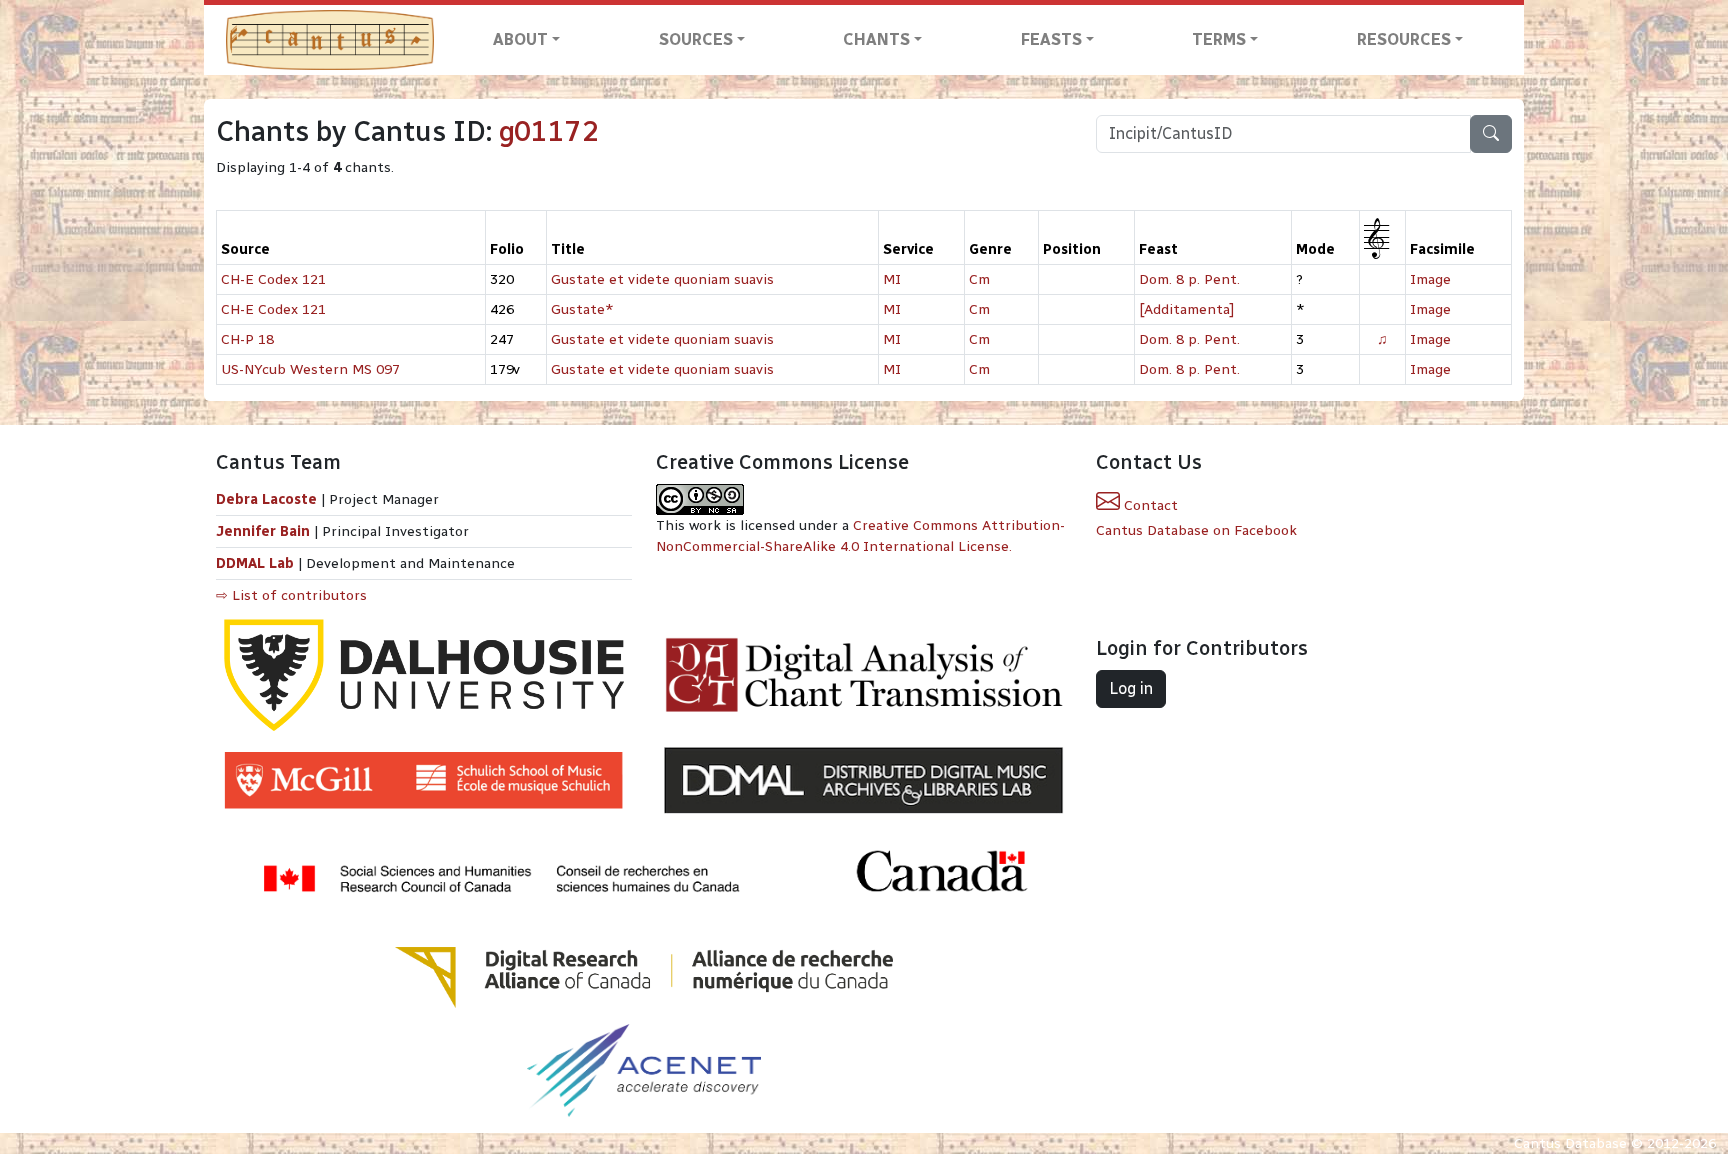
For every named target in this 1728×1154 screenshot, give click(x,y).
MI (892, 279)
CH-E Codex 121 (273, 279)
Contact (1149, 505)
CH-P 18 (247, 339)
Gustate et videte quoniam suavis (662, 279)
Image (1430, 279)
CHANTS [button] (876, 39)
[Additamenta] (1186, 309)
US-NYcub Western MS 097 (310, 369)
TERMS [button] (1219, 39)
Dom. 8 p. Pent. (1189, 279)
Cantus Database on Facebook (1196, 530)
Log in (1131, 688)
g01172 (549, 131)
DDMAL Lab (255, 563)
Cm (979, 279)
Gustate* (582, 309)
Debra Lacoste (266, 499)
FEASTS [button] (1051, 39)
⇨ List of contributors (291, 595)
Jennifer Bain (265, 531)
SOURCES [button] (696, 39)
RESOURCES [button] (1404, 39)
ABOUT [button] (520, 39)
